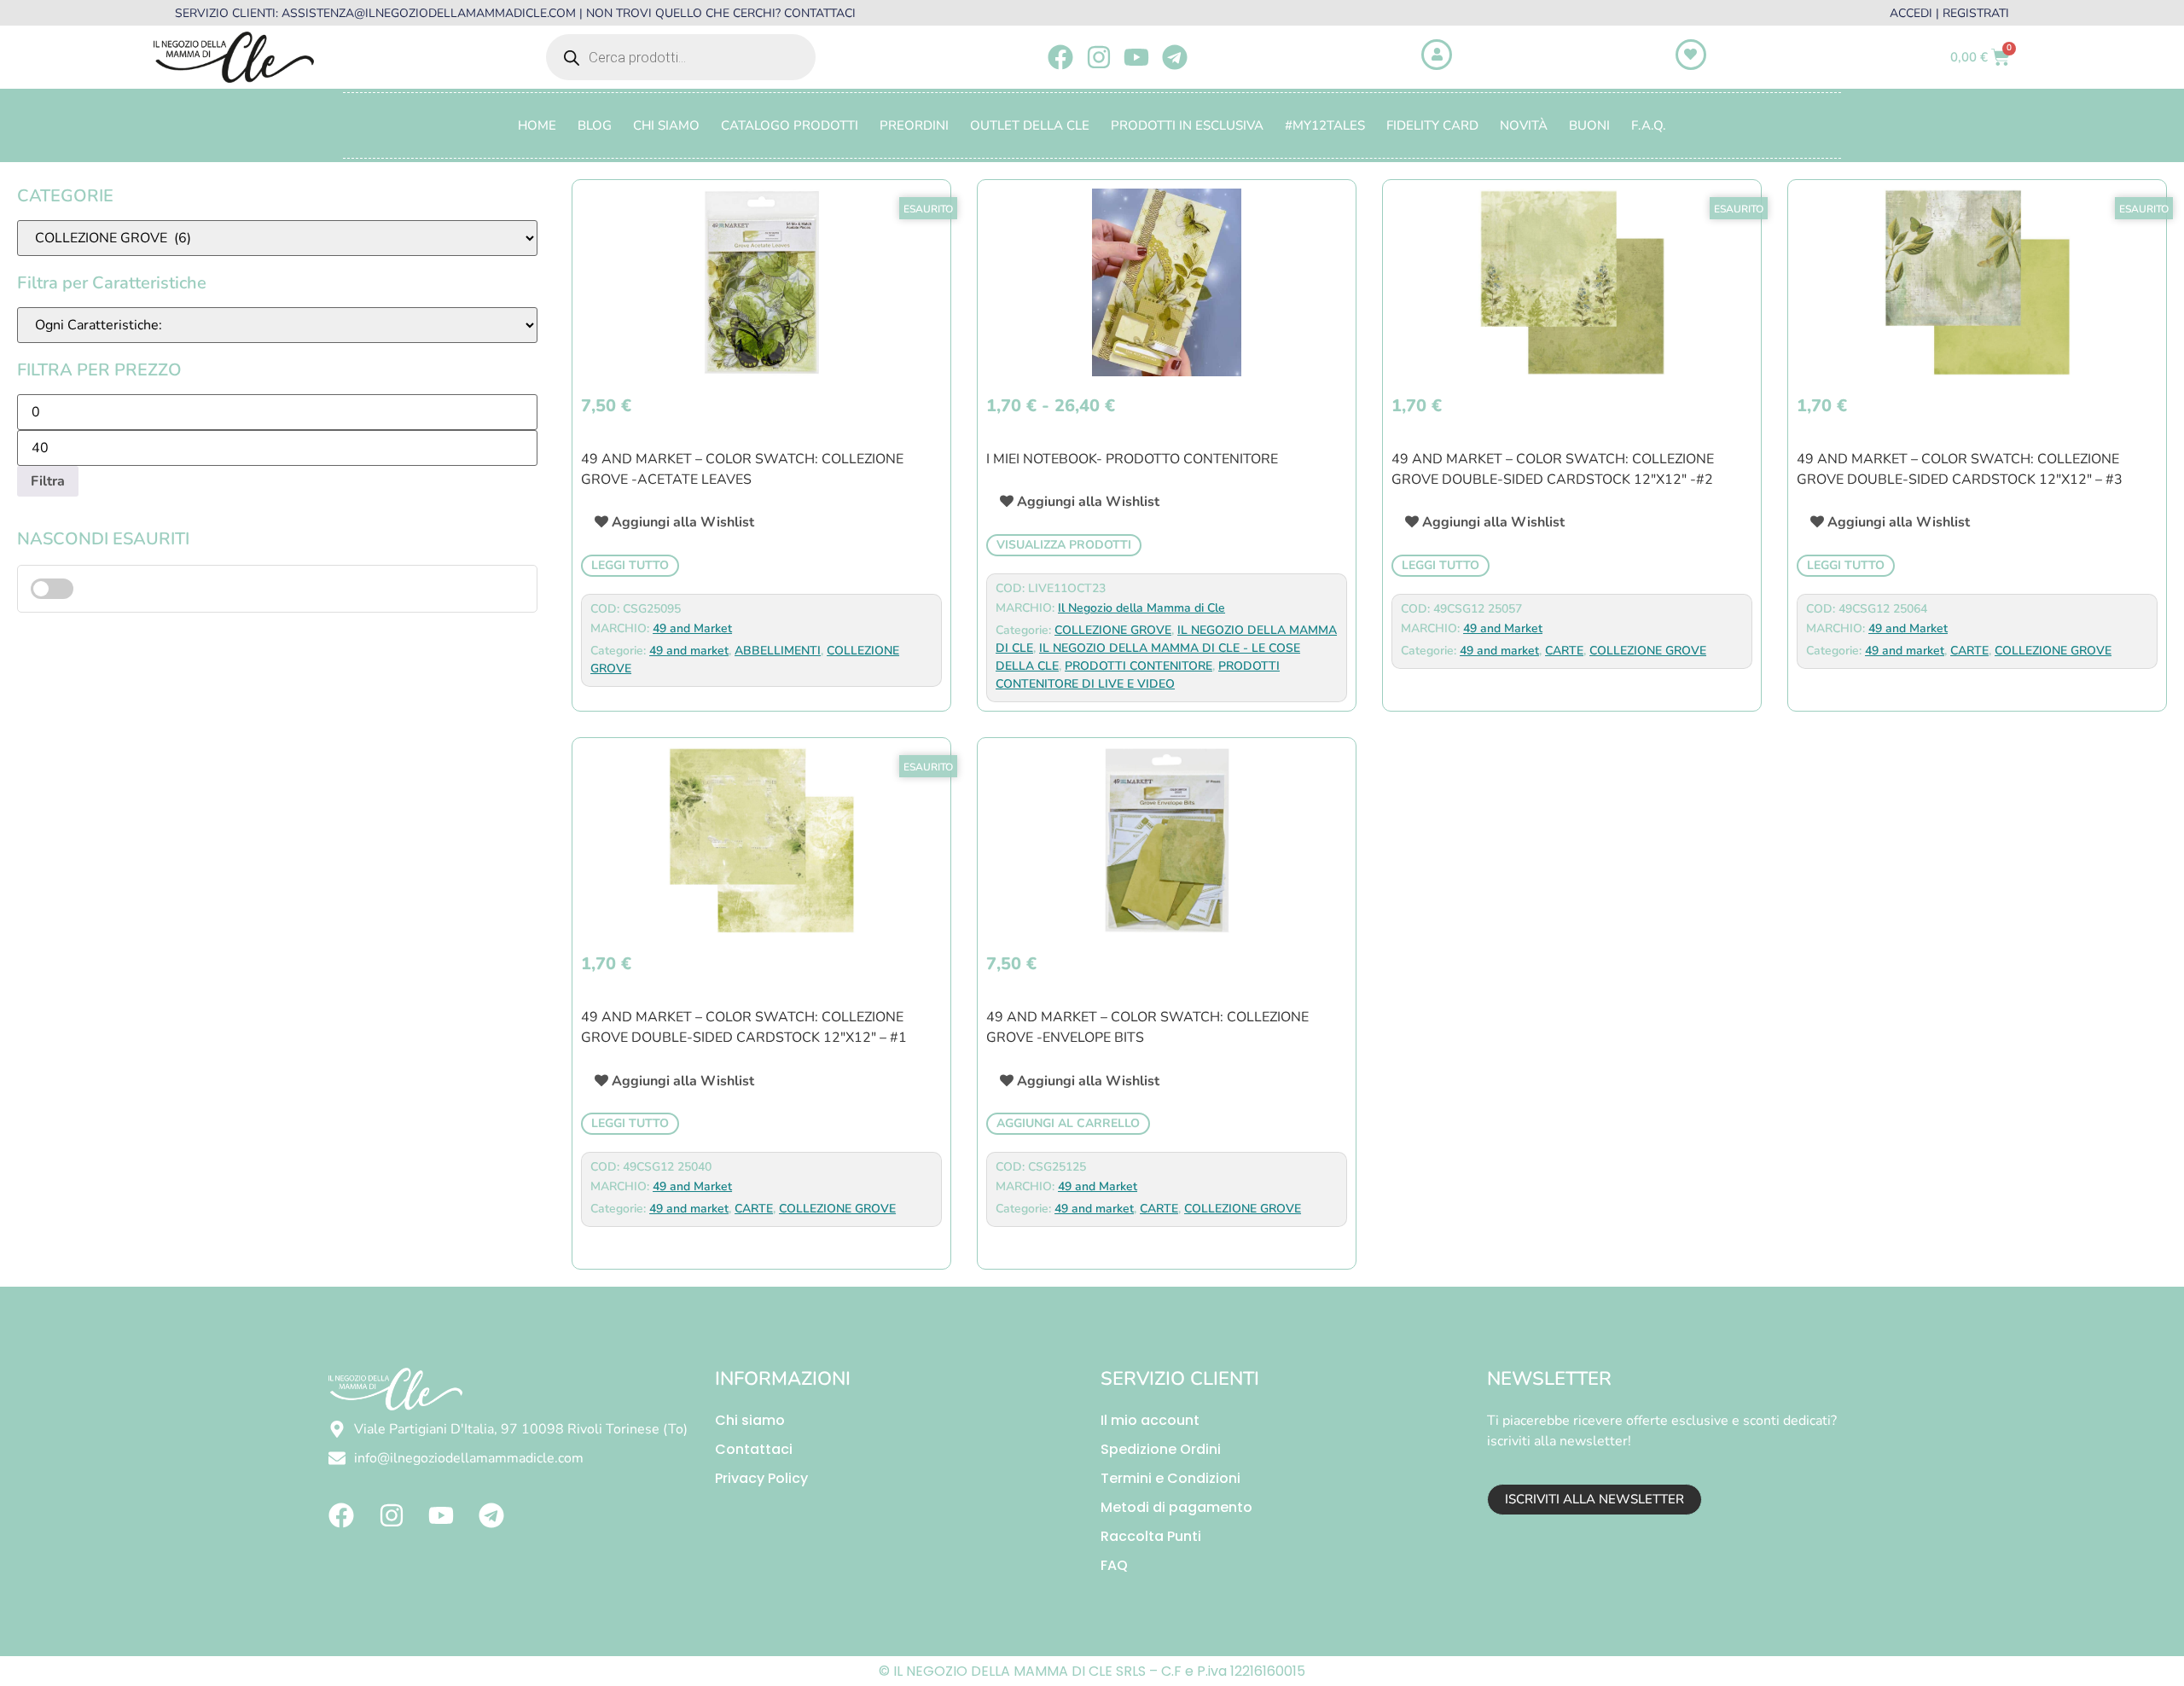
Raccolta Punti (1151, 1536)
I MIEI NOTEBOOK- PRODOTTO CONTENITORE (1132, 459)
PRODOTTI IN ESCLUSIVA (1187, 125)
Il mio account (1150, 1420)
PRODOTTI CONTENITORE (1138, 666)
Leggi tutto (630, 565)
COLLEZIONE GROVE (1113, 630)
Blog (595, 125)
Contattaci (754, 1449)
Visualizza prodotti (1064, 545)
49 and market (689, 651)
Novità (1524, 125)
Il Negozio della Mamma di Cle (1141, 608)
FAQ (1114, 1565)
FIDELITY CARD (1432, 125)
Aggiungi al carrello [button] (1068, 1123)
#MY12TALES (1325, 125)
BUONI (1589, 125)
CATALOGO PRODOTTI (790, 125)
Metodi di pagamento (1176, 1507)
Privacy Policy (761, 1478)
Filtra (48, 481)
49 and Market (692, 628)
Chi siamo (750, 1420)
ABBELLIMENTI (778, 651)
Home (537, 125)
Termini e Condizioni (1170, 1478)
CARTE (1564, 651)
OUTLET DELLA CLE (1030, 125)
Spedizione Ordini (1161, 1449)
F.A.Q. (1649, 125)
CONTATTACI (820, 13)
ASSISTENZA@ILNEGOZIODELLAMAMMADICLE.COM (429, 13)
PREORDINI (914, 125)
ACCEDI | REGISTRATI (1949, 13)
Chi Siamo (666, 125)
